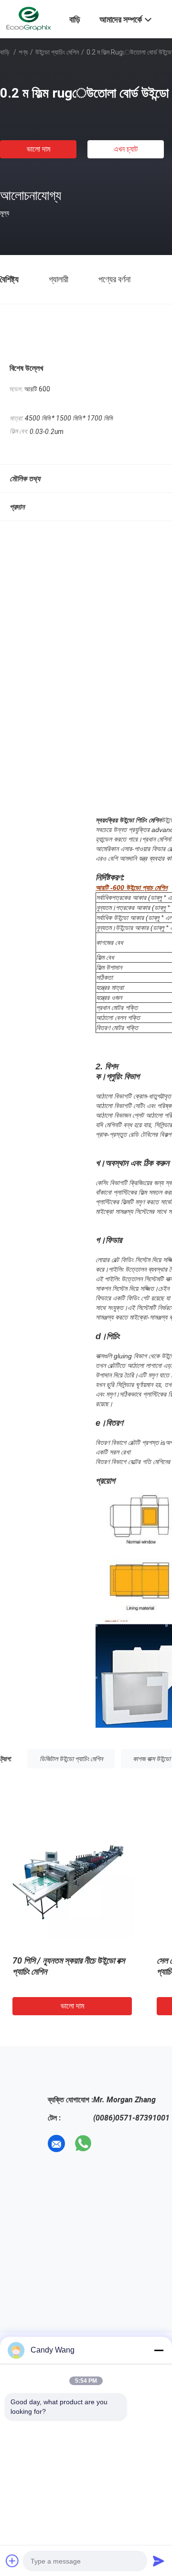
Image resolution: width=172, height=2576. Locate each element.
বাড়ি (5, 52)
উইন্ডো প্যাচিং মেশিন (57, 52)
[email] (56, 2143)
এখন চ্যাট (126, 149)
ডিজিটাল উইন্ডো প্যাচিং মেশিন (71, 1759)
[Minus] (159, 2350)
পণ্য (23, 52)
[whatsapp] (83, 2143)
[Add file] (12, 2561)
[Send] (159, 2561)
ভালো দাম (38, 149)
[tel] (110, 2143)
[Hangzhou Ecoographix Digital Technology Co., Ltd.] (29, 18)
